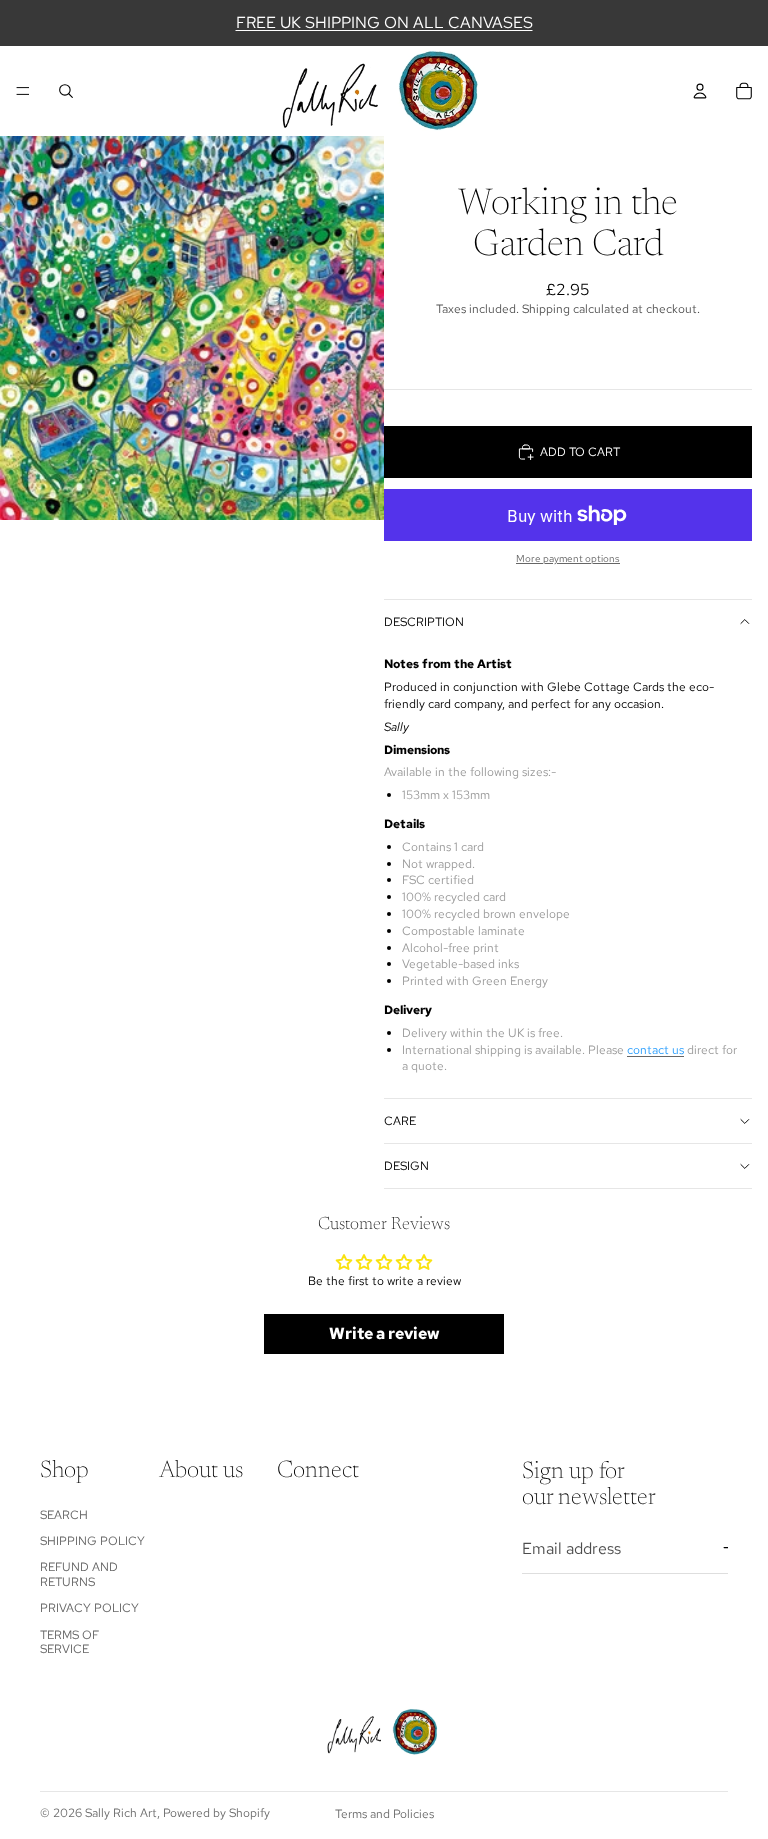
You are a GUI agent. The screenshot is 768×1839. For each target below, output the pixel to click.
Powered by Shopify (216, 1813)
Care (400, 1121)
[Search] (66, 91)
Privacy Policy (89, 1608)
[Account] (700, 91)
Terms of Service (69, 1641)
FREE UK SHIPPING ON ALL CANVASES (384, 22)
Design (406, 1166)
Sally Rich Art (121, 1813)
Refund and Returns (79, 1574)
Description (424, 622)
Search (64, 1514)
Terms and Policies (384, 1814)
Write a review (384, 1333)
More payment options (568, 558)
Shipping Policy (92, 1541)
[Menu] (23, 91)
